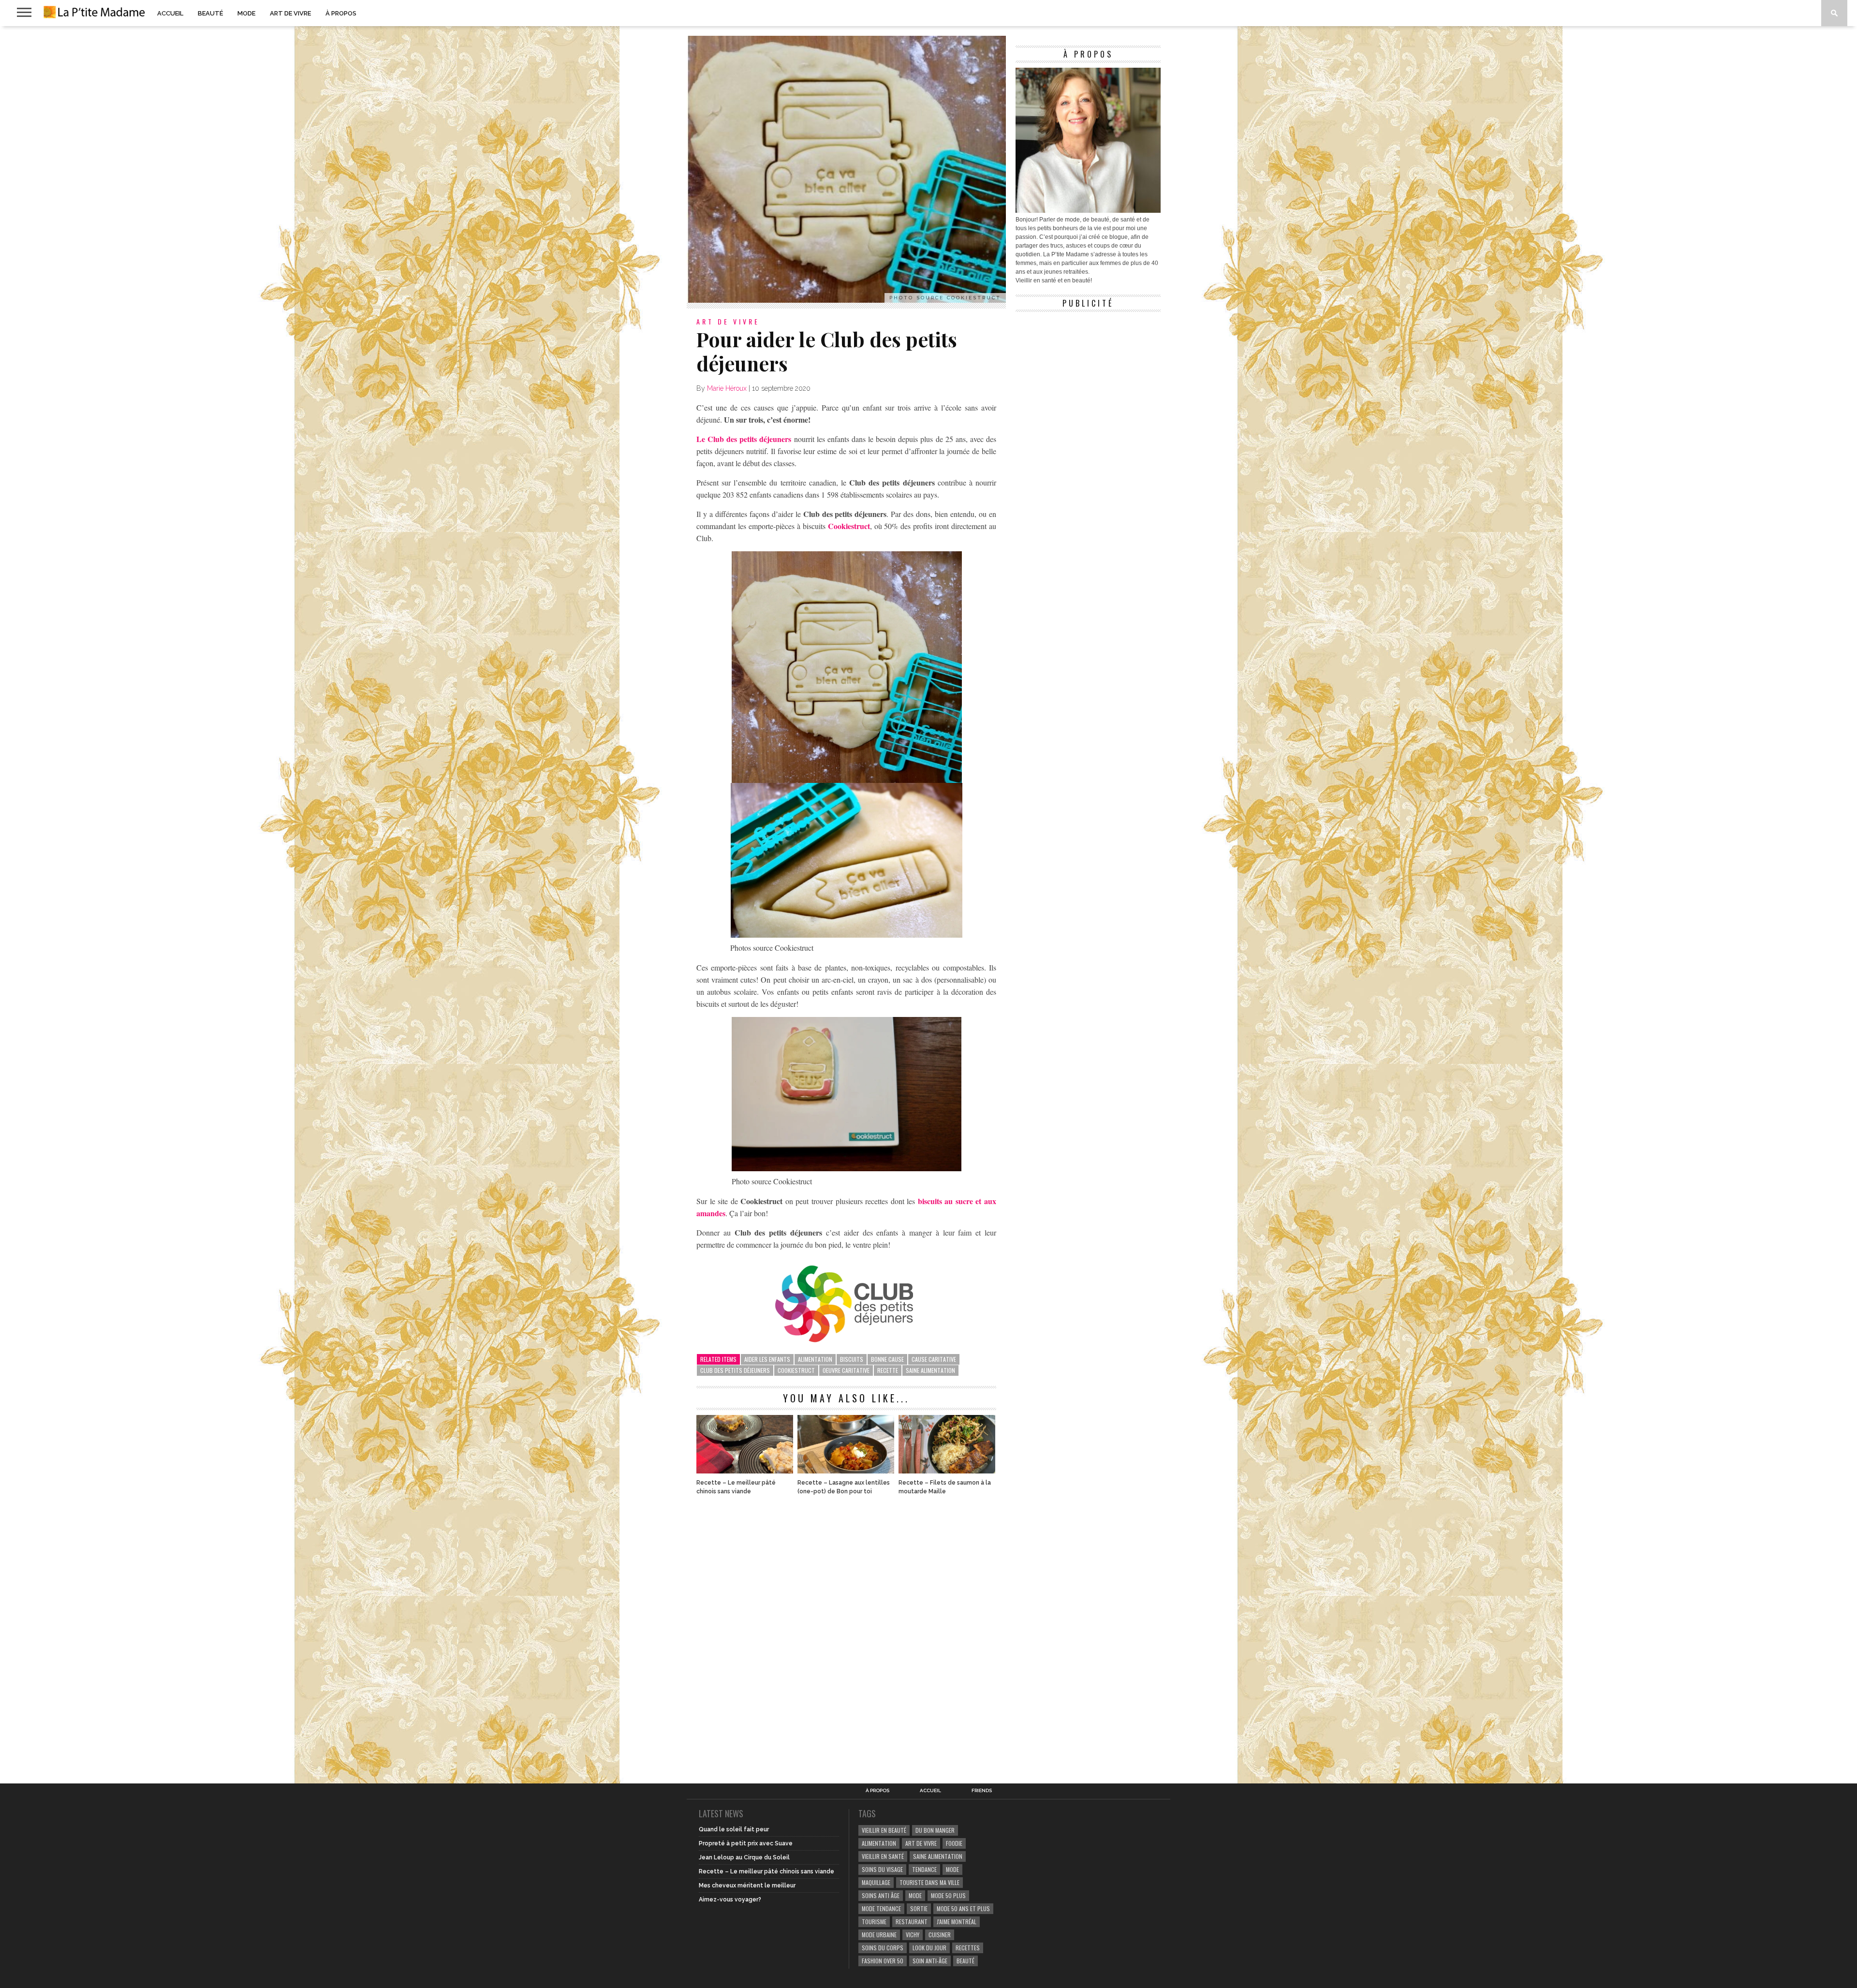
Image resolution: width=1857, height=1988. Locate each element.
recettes (968, 1948)
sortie (919, 1908)
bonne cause (887, 1359)
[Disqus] (846, 1634)
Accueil (170, 13)
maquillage (876, 1882)
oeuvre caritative (846, 1370)
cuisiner (940, 1935)
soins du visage (882, 1869)
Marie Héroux (727, 388)
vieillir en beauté (884, 1830)
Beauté (210, 13)
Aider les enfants (767, 1359)
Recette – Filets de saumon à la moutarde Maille (945, 1487)
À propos (341, 13)
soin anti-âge (930, 1961)
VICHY (913, 1935)
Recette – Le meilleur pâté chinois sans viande (736, 1487)
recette (888, 1370)
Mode (246, 13)
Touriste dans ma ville (929, 1882)
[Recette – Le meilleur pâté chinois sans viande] (745, 1471)
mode (952, 1869)
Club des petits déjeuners (735, 1370)
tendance (924, 1869)
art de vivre (921, 1843)
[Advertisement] (1088, 377)
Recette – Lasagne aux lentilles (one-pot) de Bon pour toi (844, 1487)
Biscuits (852, 1359)
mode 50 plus (948, 1895)
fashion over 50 (883, 1961)
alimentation (815, 1359)
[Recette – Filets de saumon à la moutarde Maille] (947, 1471)
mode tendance (881, 1908)
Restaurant (912, 1922)
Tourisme (874, 1922)
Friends (982, 1791)
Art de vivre (290, 13)
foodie (954, 1843)
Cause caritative (934, 1359)
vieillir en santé (883, 1856)
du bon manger (935, 1830)
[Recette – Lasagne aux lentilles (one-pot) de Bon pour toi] (846, 1471)
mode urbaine (879, 1935)
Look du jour (929, 1948)
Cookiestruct (849, 526)
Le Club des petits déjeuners (744, 439)
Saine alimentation (930, 1370)
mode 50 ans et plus (963, 1908)
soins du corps (883, 1948)
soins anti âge (881, 1895)
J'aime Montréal (957, 1922)
